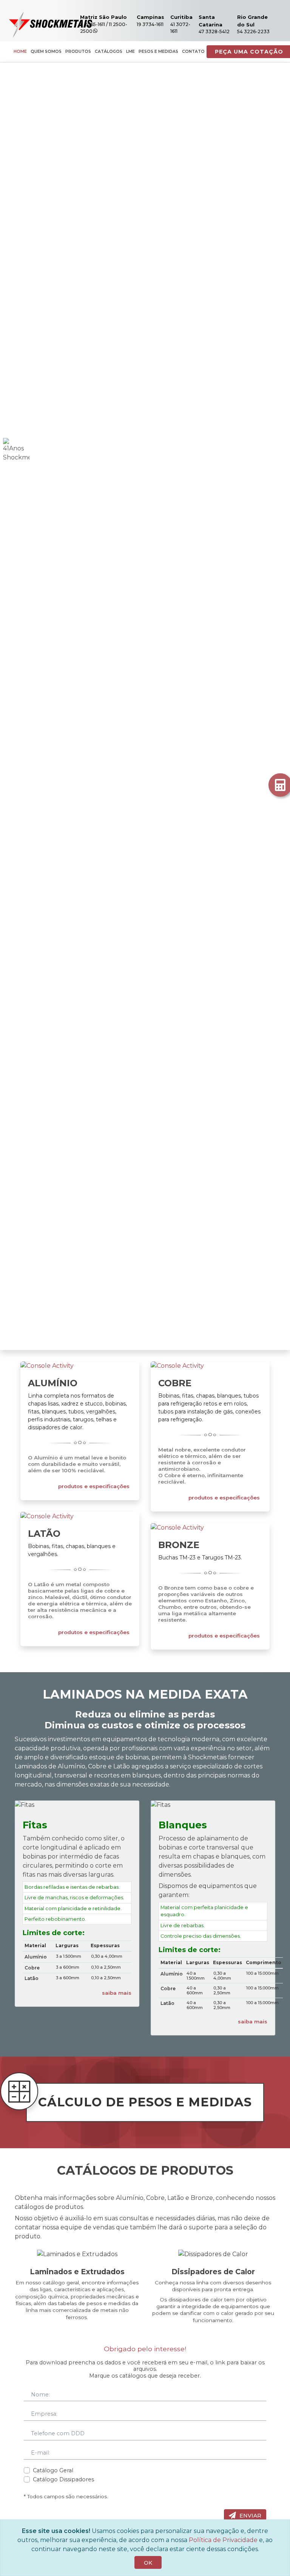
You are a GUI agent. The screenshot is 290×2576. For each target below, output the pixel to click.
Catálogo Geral (53, 2470)
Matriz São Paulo (103, 17)
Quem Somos (46, 51)
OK (148, 2563)
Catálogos (109, 51)
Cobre (175, 1383)
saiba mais (117, 1993)
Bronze (179, 1545)
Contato (193, 51)
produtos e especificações (94, 1486)
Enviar (250, 2516)
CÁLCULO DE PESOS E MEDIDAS (145, 2102)
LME (130, 51)
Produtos (78, 51)
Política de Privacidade (223, 2540)
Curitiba (181, 17)
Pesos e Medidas (158, 51)
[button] (22, 706)
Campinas (150, 17)
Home (20, 51)
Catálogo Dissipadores (63, 2479)
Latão (44, 1534)
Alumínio (53, 1383)
